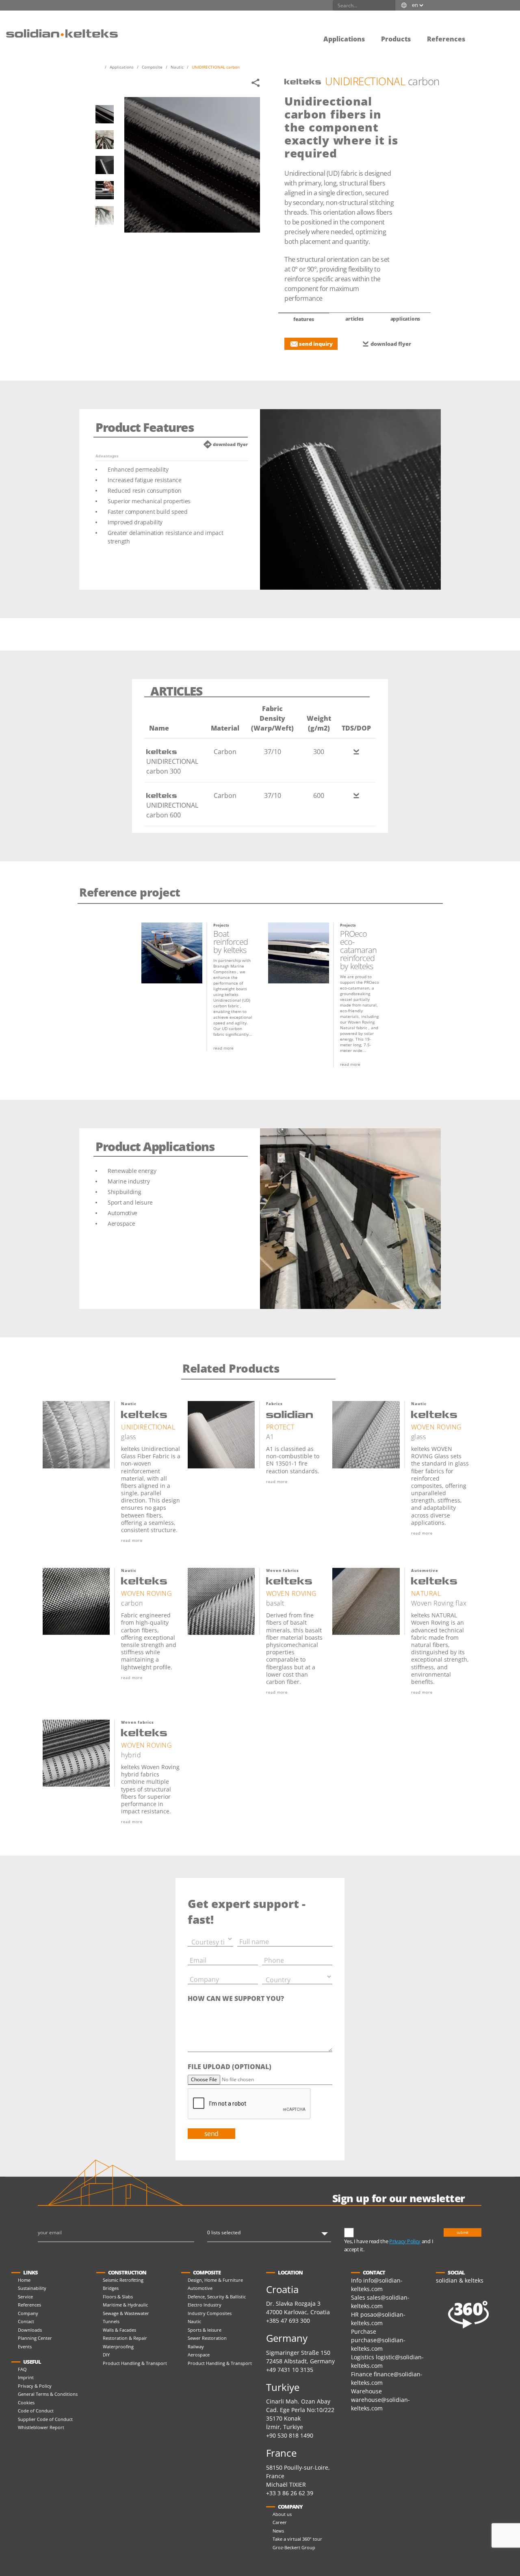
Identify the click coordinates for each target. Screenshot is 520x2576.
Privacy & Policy (35, 2386)
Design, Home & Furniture (215, 2280)
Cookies (26, 2402)
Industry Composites (210, 2313)
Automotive (200, 2288)
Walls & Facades (119, 2330)
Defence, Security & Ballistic (217, 2297)
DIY (106, 2355)
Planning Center (35, 2338)
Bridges (111, 2288)
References (29, 2305)
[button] (481, 33)
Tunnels (111, 2321)
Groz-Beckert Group (294, 2547)
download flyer (391, 344)
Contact (26, 2321)
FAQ (22, 2369)
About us (282, 2514)
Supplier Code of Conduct (45, 2419)
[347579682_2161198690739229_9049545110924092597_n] (105, 190)
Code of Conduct (36, 2411)
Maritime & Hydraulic (125, 2305)
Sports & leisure (205, 2330)
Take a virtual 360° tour (297, 2539)
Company (28, 2313)
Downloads (30, 2330)
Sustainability (32, 2288)
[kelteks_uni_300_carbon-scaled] (105, 114)
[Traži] (390, 5)
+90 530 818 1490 (290, 2435)
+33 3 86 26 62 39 (290, 2493)
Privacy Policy (405, 2241)
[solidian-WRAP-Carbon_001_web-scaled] (105, 165)
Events (25, 2346)
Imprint (26, 2377)
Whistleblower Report (41, 2427)
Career (280, 2522)
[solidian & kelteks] (62, 33)
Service (25, 2297)
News (278, 2531)
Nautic (194, 2321)
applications (405, 319)
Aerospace (199, 2355)
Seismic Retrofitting (123, 2280)
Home (24, 2280)
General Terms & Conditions (48, 2394)
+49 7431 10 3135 (290, 2370)
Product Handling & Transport (135, 2363)
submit (463, 2232)
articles (354, 319)
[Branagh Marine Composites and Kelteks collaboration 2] (105, 139)
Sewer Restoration (207, 2338)
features (303, 319)
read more (223, 1048)
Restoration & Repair (125, 2338)
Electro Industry (205, 2305)
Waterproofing (118, 2346)
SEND (211, 2134)
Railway (196, 2346)
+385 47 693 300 (288, 2321)
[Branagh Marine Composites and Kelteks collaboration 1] (105, 215)
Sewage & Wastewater (126, 2313)
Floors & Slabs (118, 2297)
